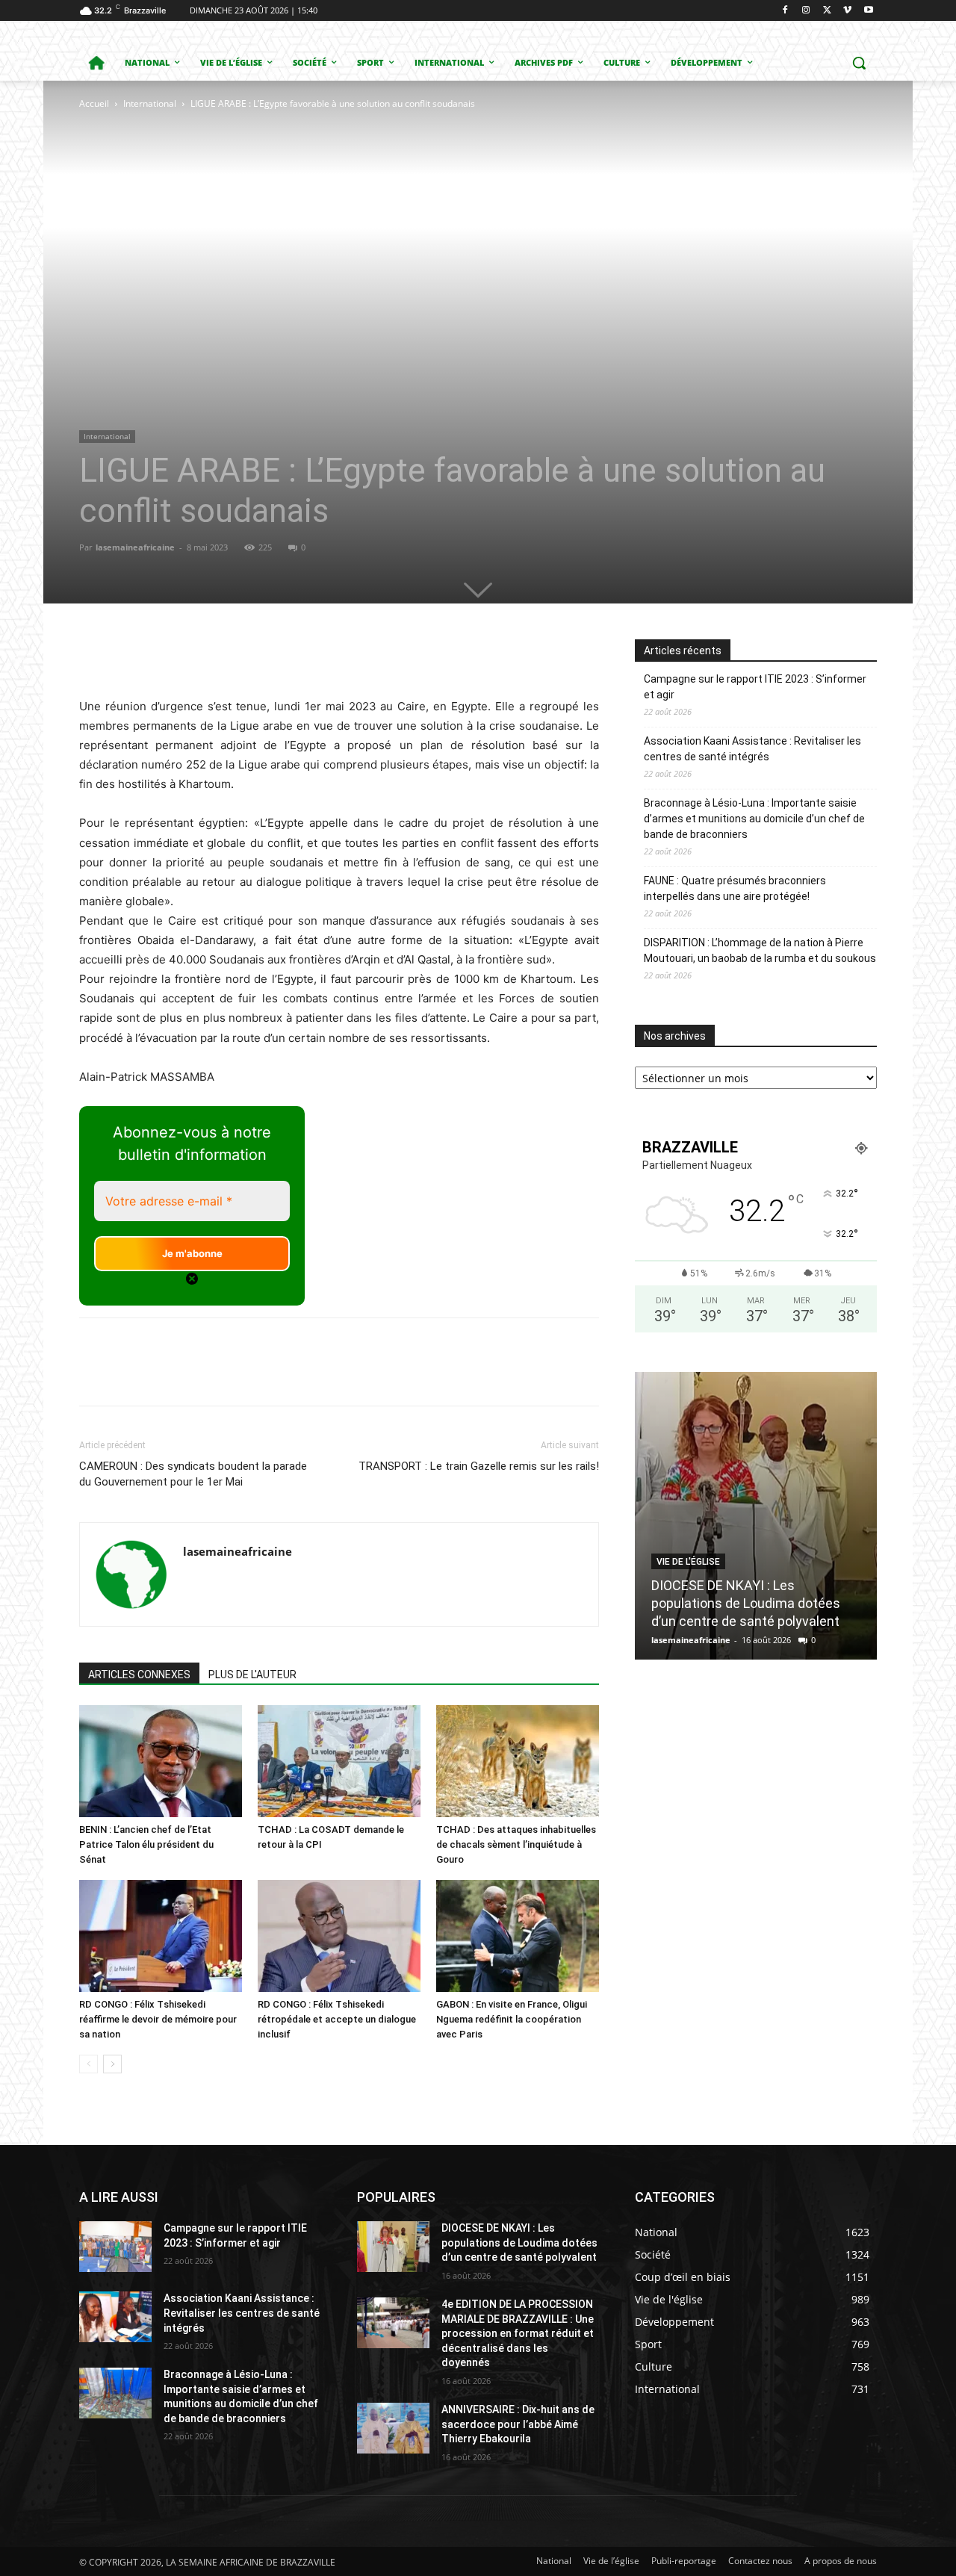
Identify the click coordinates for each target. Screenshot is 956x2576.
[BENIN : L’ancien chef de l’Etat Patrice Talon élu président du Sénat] (161, 1761)
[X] (827, 11)
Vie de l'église (688, 1562)
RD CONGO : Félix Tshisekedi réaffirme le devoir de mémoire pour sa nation (158, 2019)
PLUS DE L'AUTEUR (252, 1675)
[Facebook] (785, 11)
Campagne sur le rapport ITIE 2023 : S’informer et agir (755, 687)
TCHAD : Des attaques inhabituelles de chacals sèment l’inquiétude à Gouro (516, 1844)
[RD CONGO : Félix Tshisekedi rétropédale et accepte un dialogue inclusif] (339, 1936)
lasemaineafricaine (135, 547)
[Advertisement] (277, 224)
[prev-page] (89, 2064)
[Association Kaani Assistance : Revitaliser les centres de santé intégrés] (115, 2317)
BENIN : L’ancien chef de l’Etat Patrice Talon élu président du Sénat (146, 1844)
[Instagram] (806, 11)
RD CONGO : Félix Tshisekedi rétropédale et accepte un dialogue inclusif (337, 2019)
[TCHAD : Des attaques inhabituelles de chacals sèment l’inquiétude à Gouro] (518, 1761)
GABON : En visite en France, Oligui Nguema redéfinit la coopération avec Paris (512, 2019)
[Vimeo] (847, 11)
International (150, 103)
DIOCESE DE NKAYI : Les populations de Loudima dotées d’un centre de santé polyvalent (746, 1603)
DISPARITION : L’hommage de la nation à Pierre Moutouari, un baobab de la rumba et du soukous (760, 950)
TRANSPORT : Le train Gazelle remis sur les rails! (479, 1466)
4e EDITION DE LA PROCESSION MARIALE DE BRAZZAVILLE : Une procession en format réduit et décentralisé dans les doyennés (518, 2333)
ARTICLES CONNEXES (139, 1675)
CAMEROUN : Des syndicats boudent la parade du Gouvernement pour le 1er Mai (193, 1474)
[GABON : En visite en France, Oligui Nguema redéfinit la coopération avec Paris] (518, 1936)
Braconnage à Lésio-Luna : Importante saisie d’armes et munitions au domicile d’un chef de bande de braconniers (754, 819)
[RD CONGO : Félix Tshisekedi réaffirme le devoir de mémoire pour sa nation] (161, 1936)
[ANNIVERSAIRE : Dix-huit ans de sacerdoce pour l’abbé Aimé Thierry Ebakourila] (393, 2428)
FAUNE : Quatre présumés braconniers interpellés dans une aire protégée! (735, 888)
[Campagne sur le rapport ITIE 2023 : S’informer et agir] (115, 2247)
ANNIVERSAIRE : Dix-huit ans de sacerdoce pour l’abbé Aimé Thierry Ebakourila (518, 2424)
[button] (859, 63)
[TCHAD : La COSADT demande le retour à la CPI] (339, 1761)
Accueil (94, 103)
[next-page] (112, 2064)
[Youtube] (868, 11)
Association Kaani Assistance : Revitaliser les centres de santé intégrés (752, 749)
